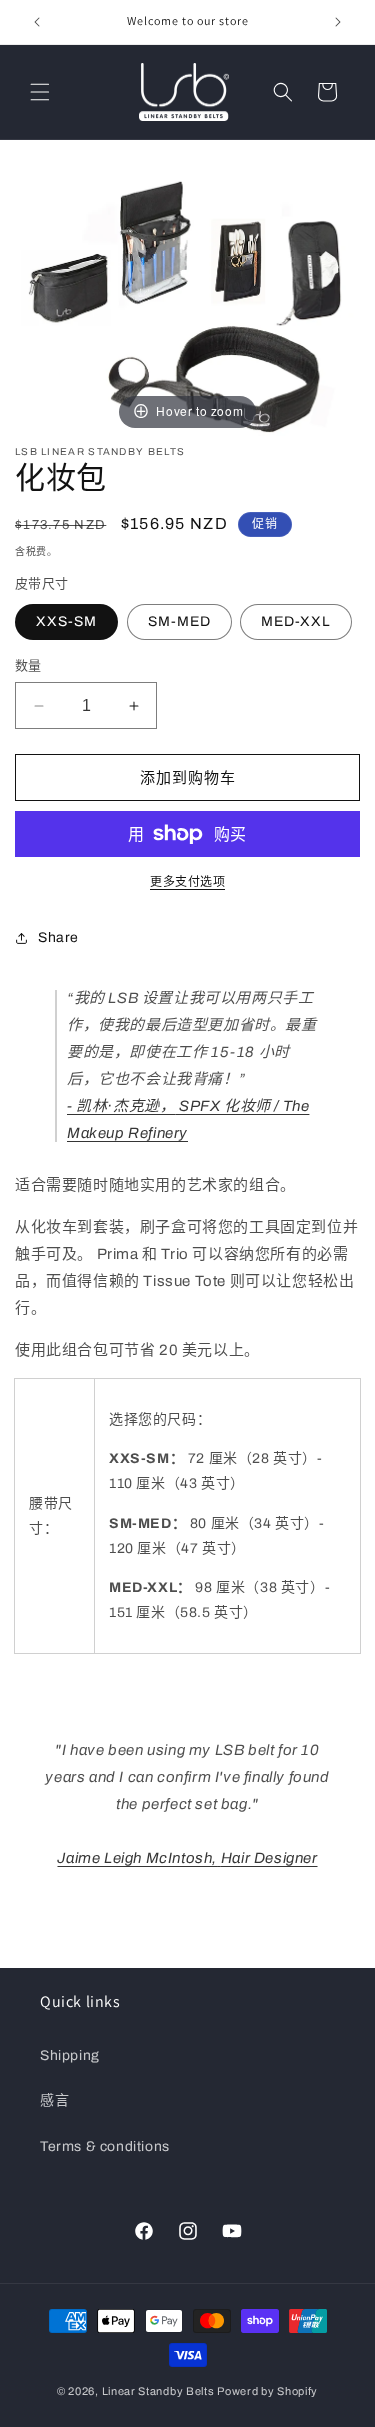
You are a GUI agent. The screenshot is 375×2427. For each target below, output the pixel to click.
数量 (28, 666)
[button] (40, 92)
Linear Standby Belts (158, 2391)
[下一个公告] (338, 22)
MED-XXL (296, 621)
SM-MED (179, 621)
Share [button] (58, 937)
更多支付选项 (187, 882)
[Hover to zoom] (187, 300)
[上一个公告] (37, 22)
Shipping (70, 2055)
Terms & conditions (105, 2146)
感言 (54, 2100)
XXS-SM (66, 621)
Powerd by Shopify (267, 2391)
